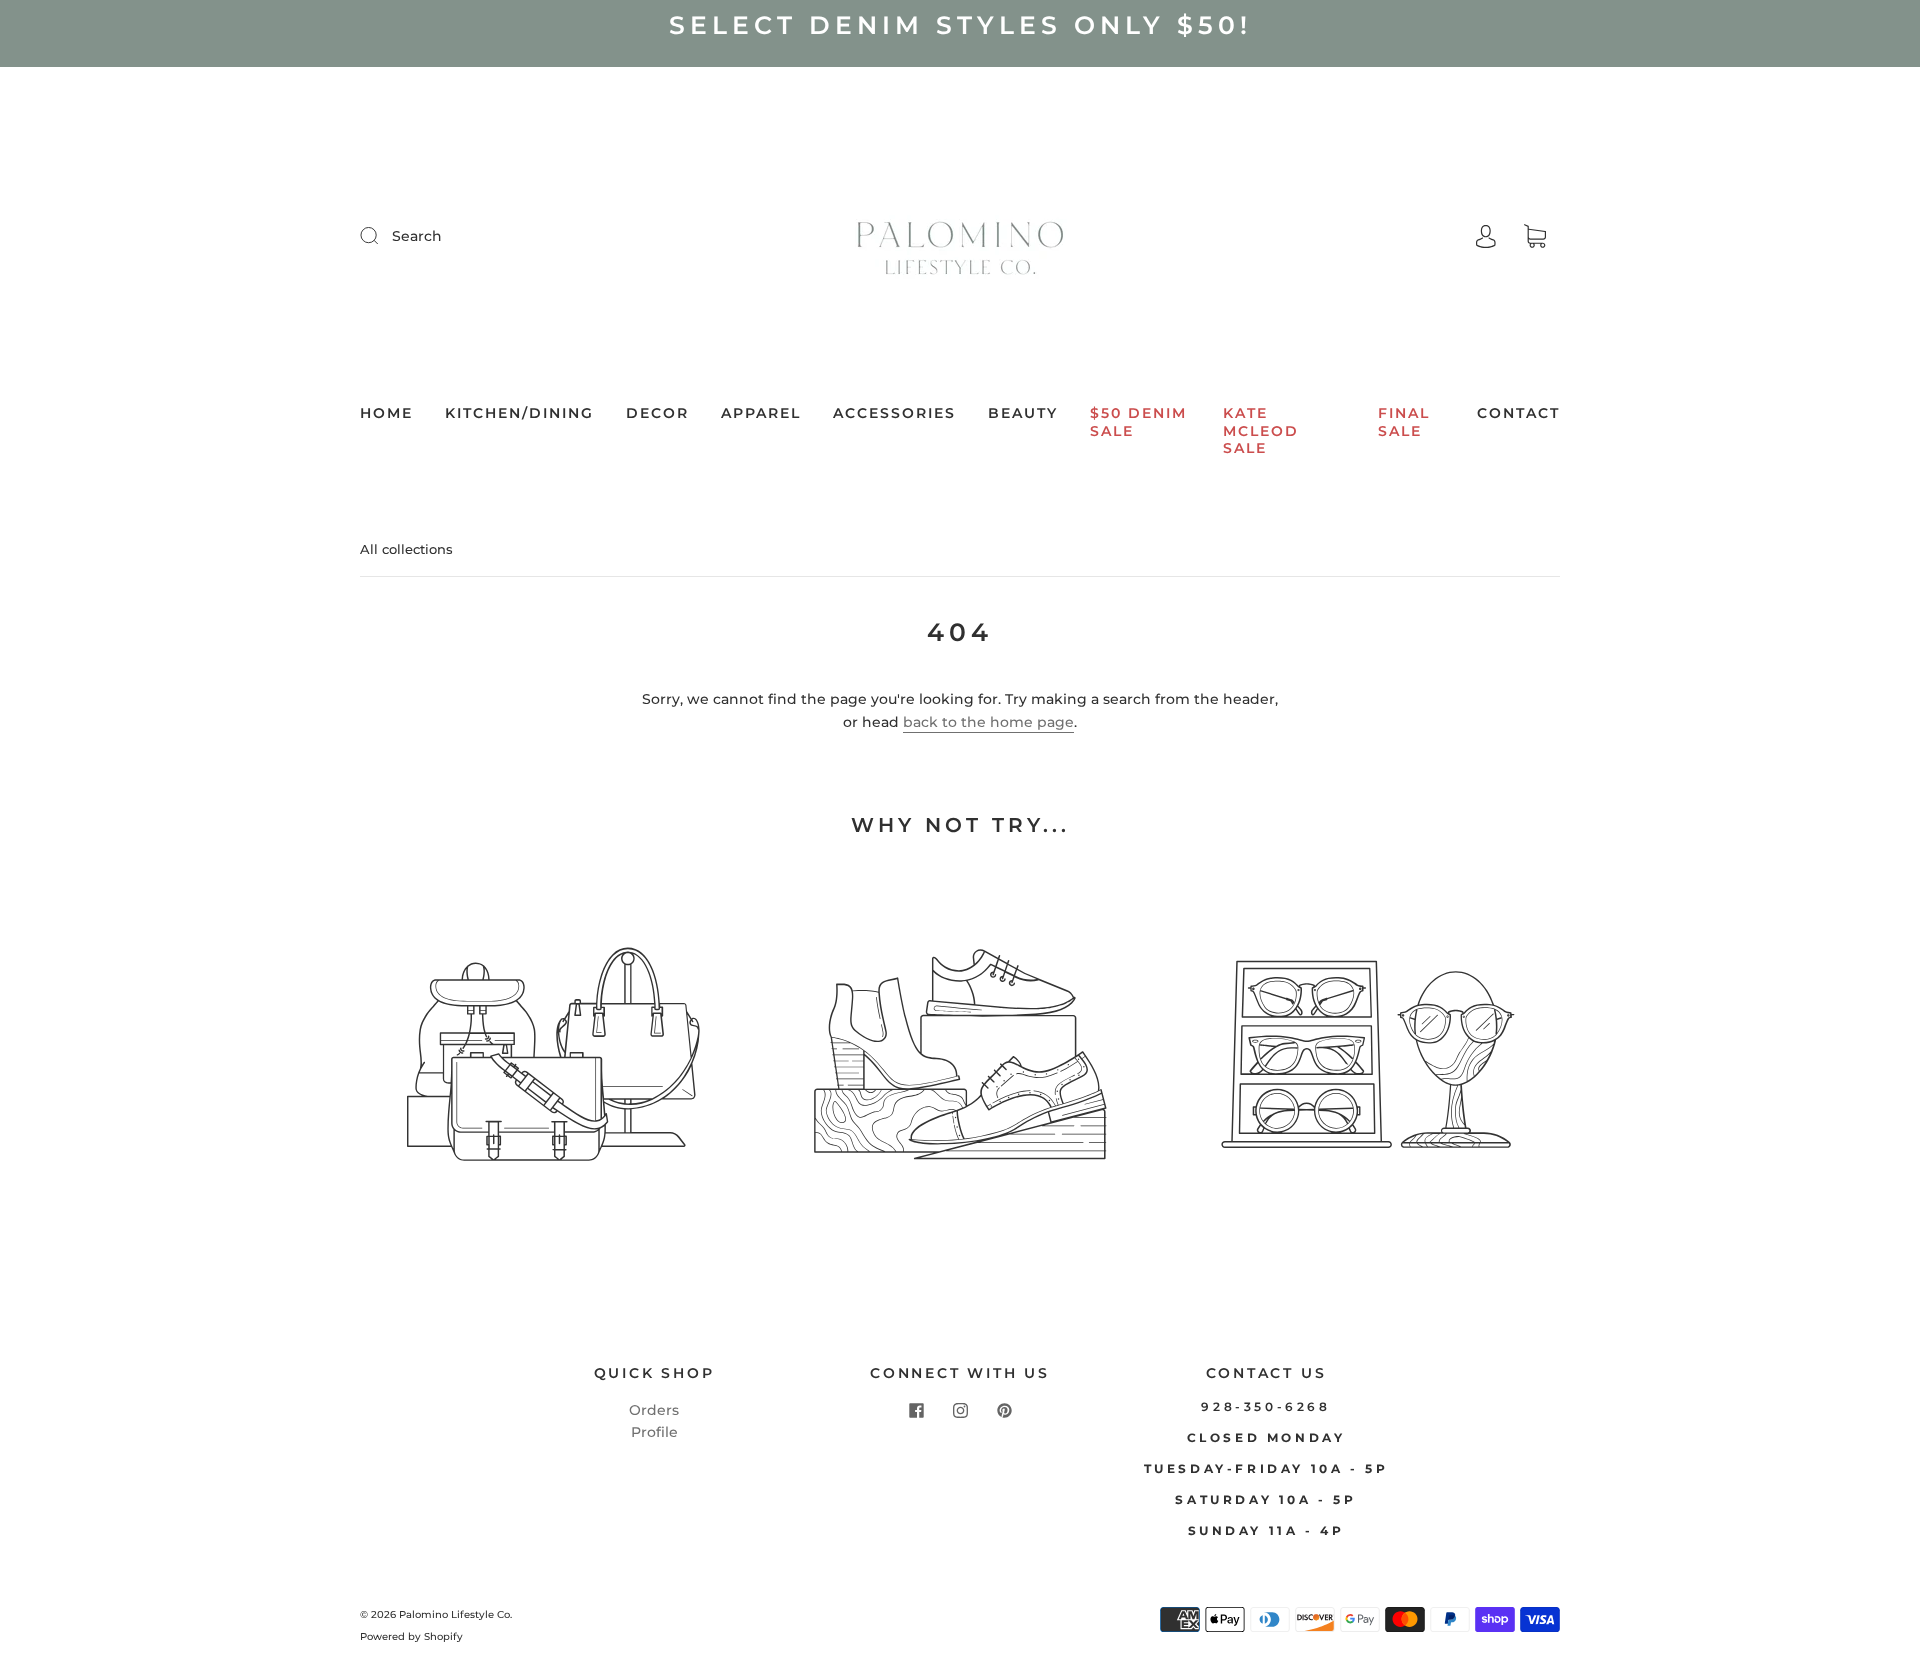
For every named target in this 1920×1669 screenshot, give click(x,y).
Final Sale (1404, 422)
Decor (657, 413)
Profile (654, 1432)
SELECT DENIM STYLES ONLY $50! (960, 25)
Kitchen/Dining (519, 413)
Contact (1518, 413)
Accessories (894, 413)
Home (386, 413)
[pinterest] (1004, 1411)
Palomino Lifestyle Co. (455, 1614)
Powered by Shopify (411, 1636)
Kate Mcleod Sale (1261, 431)
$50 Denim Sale (1138, 422)
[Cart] (1535, 237)
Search (417, 236)
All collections (406, 549)
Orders (654, 1410)
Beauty (1023, 413)
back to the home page (988, 722)
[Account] (1486, 236)
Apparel (761, 413)
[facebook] (916, 1411)
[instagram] (960, 1411)
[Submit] (382, 235)
